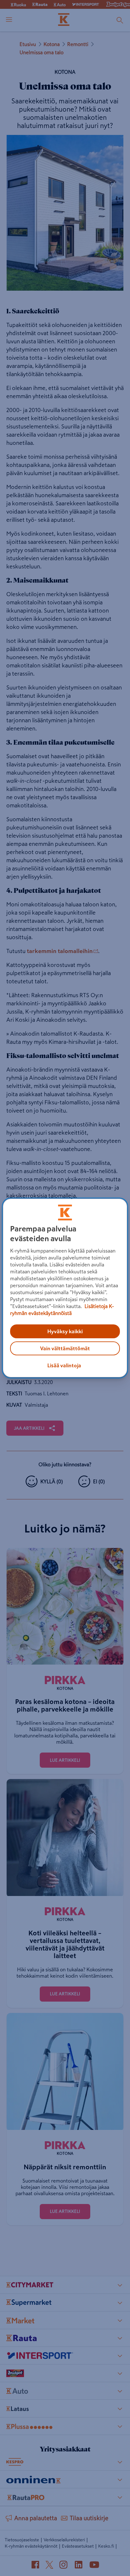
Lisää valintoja (64, 1365)
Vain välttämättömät (65, 1348)
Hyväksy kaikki (65, 1331)
